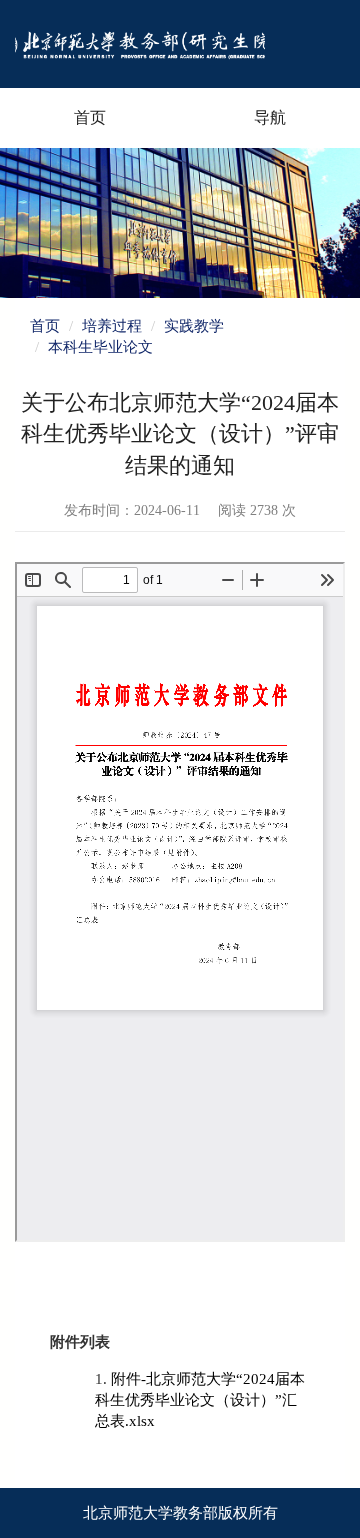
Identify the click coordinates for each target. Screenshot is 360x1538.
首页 (90, 117)
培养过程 (112, 326)
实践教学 (194, 326)
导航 (270, 117)
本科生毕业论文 (100, 347)
